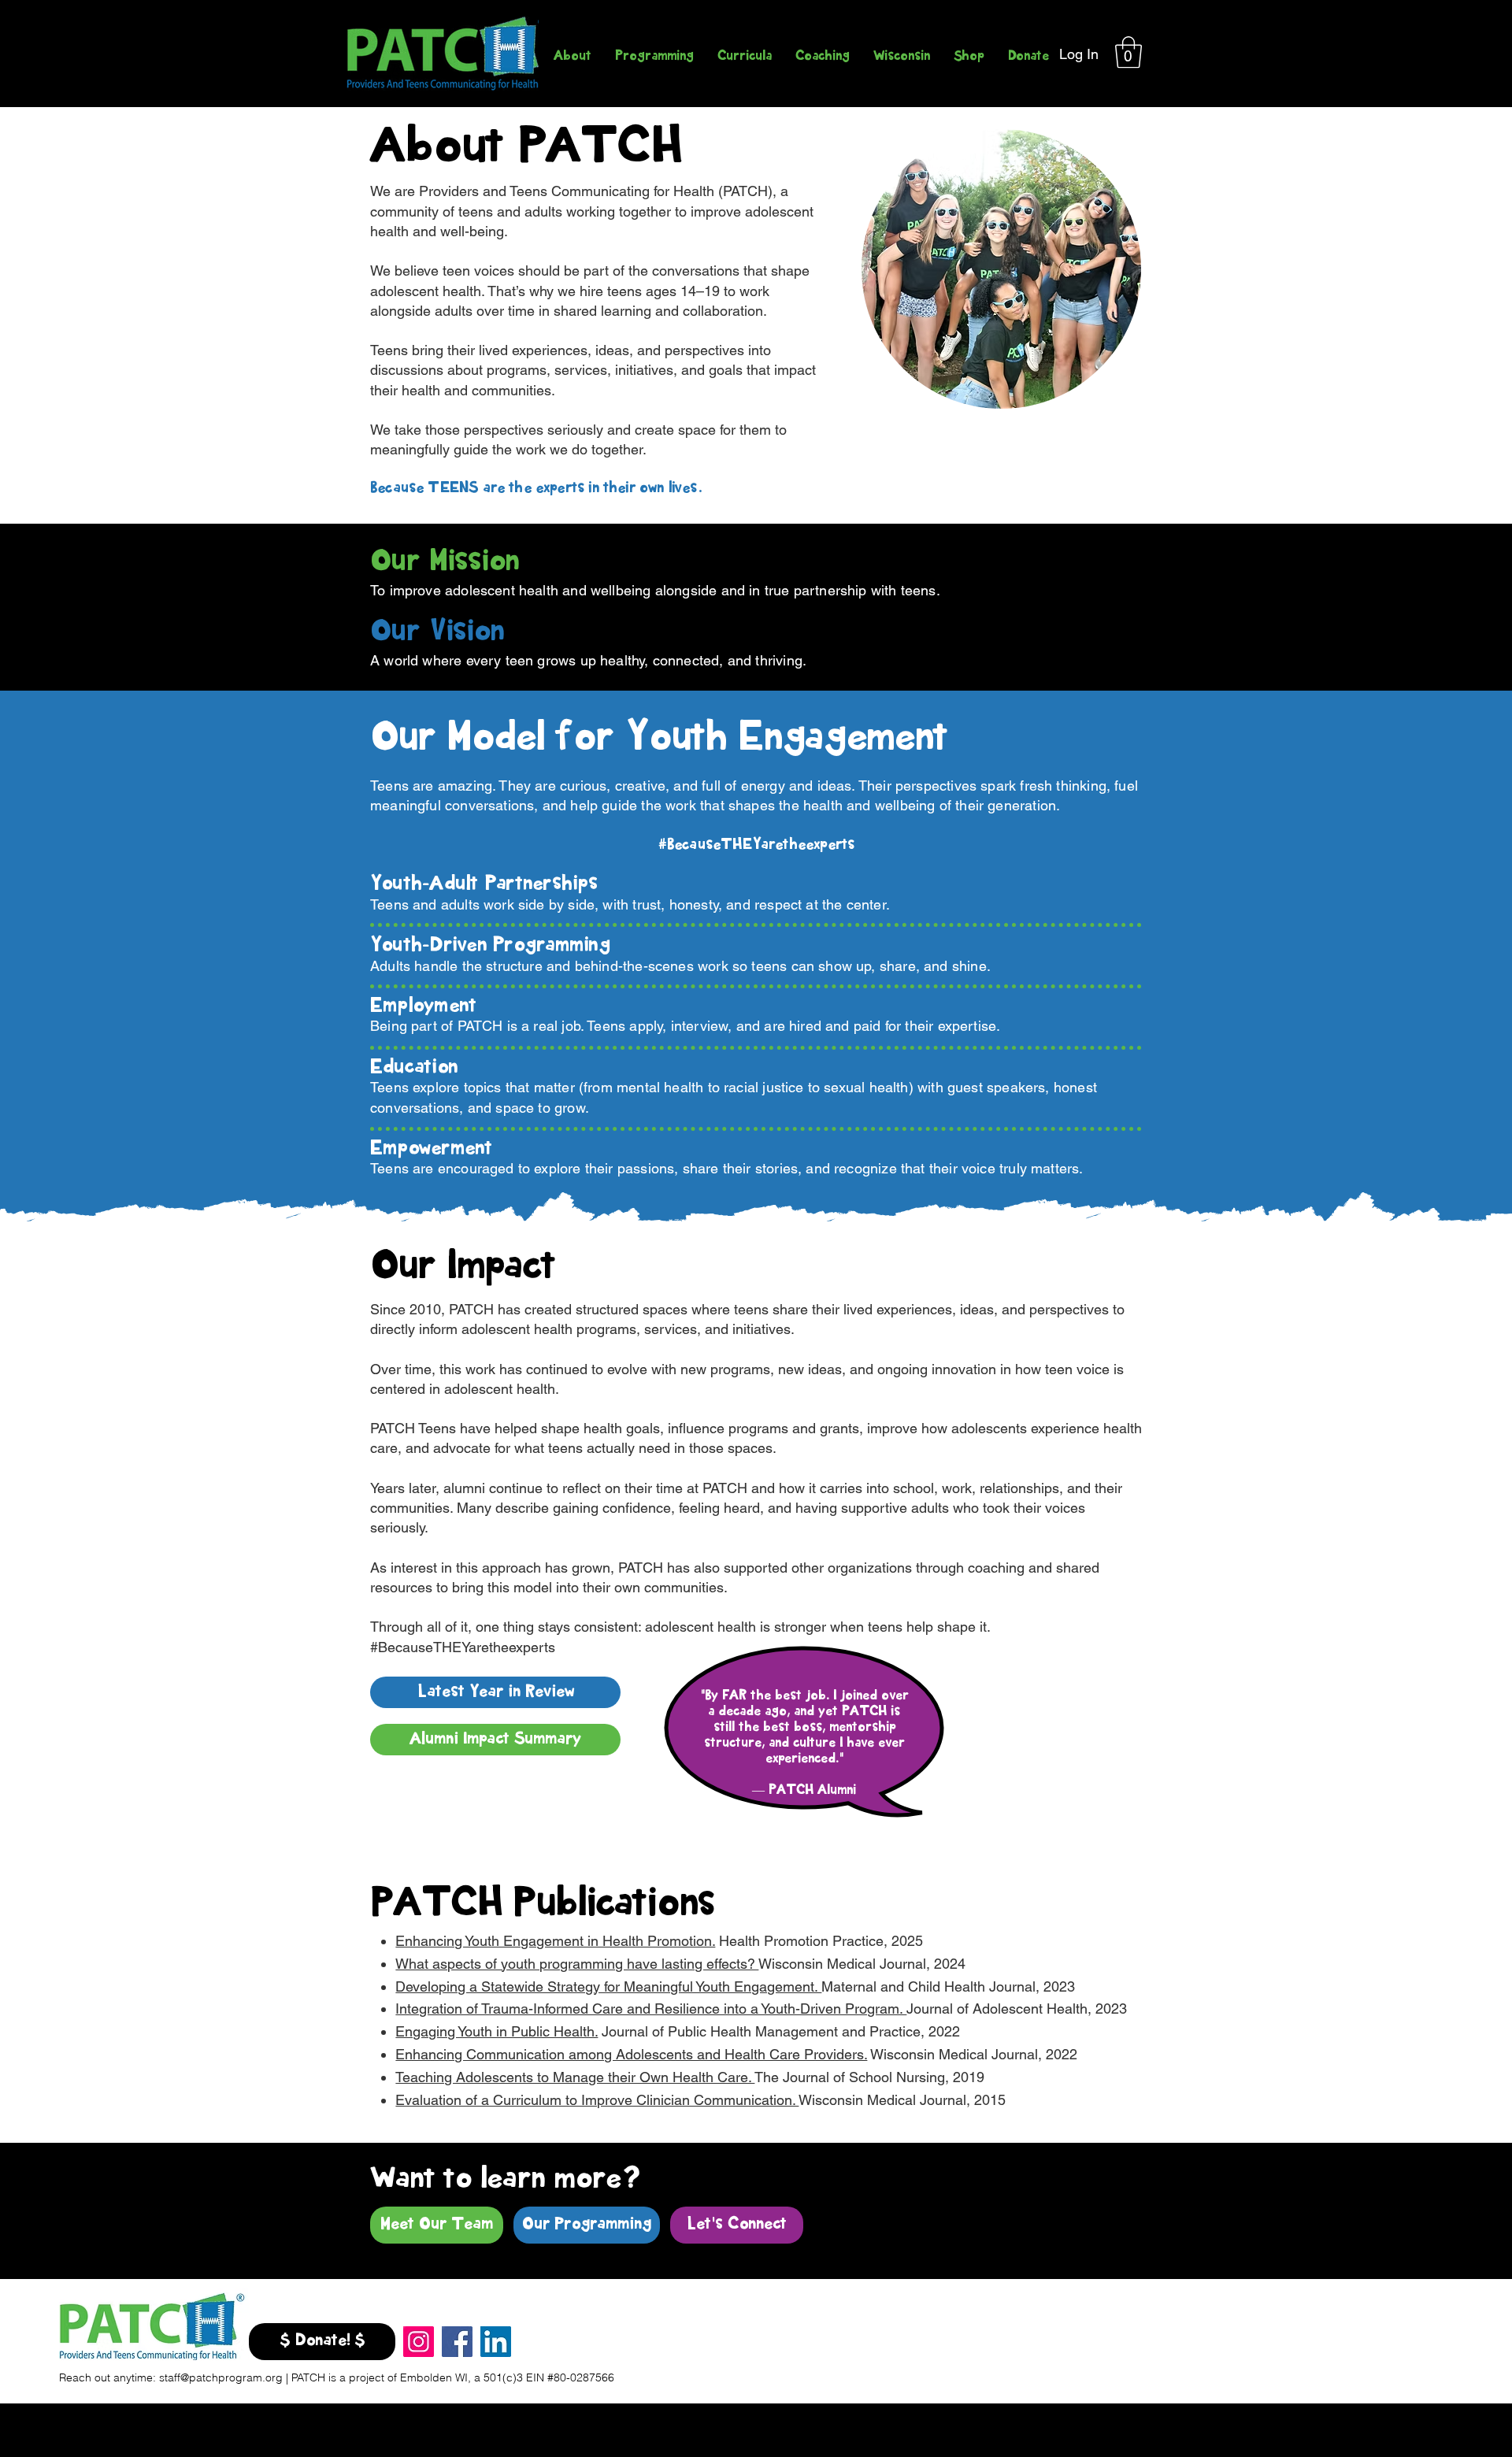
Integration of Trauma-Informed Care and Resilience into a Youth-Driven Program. (651, 2009)
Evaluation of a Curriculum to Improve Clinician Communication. (597, 2100)
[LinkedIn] (496, 2342)
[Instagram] (419, 2342)
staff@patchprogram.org (221, 2377)
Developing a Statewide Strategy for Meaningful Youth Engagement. (608, 1986)
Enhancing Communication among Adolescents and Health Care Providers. (631, 2054)
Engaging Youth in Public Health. (497, 2031)
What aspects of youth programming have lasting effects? (577, 1964)
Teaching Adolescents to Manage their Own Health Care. (575, 2077)
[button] (1128, 52)
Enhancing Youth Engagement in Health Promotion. (555, 1941)
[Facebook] (457, 2342)
